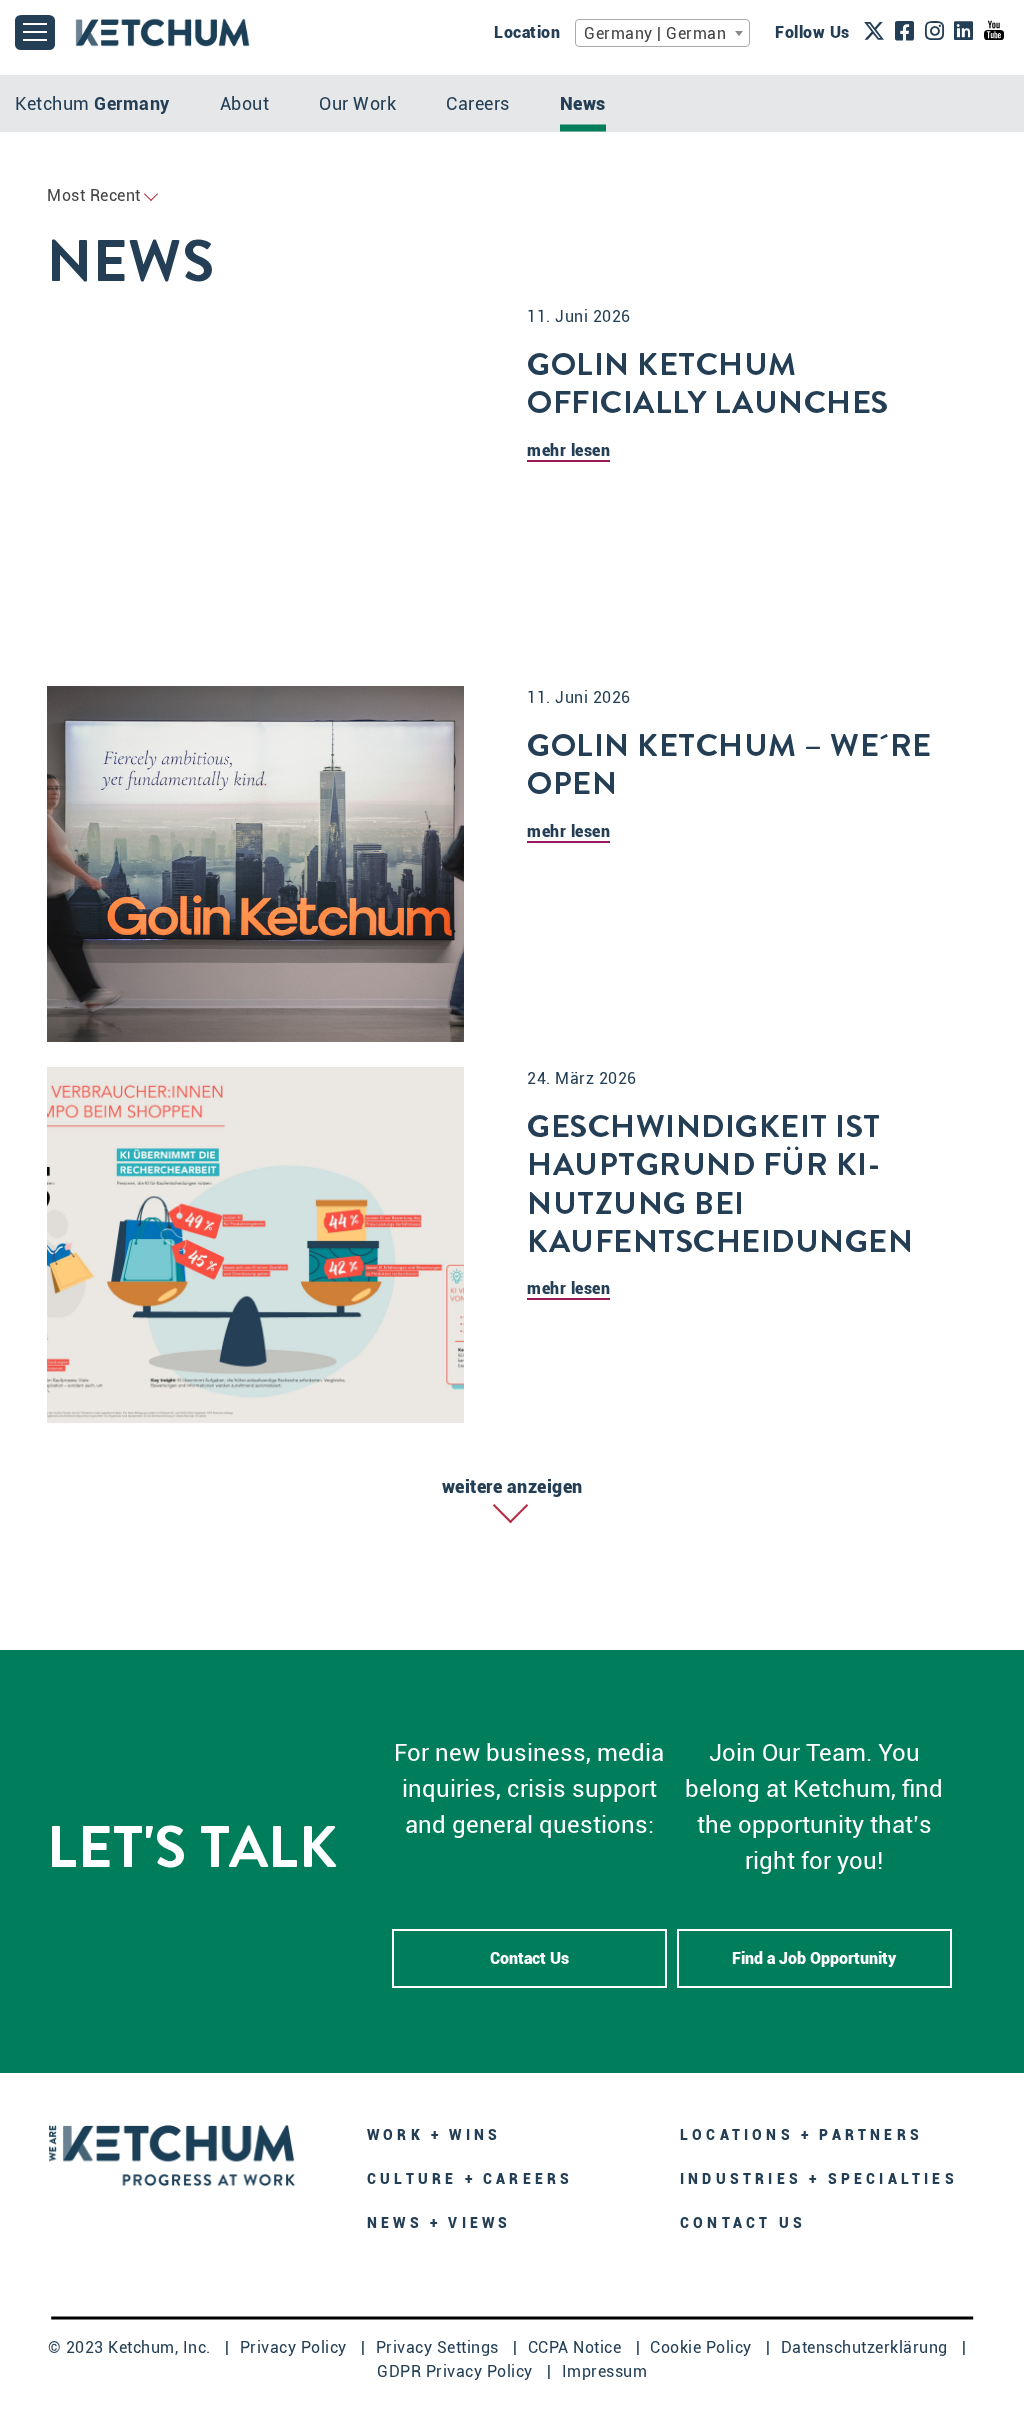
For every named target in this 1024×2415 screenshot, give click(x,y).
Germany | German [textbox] (655, 33)
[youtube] (994, 31)
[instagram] (935, 33)
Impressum (605, 2371)
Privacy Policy (296, 2347)
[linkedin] (964, 33)
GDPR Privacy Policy (457, 2371)
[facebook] (905, 33)
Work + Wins (434, 2135)
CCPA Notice (577, 2347)
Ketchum (92, 103)
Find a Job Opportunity (814, 1958)
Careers (478, 103)
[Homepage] (172, 2153)
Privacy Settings (440, 2347)
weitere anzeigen (512, 1486)
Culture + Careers (470, 2179)
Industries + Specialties (819, 2179)
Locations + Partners (801, 2135)
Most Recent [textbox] (94, 195)
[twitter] (874, 33)
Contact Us (529, 1958)
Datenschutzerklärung (867, 2347)
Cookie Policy (703, 2347)
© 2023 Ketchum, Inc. (132, 2347)
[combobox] (662, 33)
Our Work (357, 103)
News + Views (439, 2223)
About (245, 103)
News (583, 103)
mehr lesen (568, 450)
